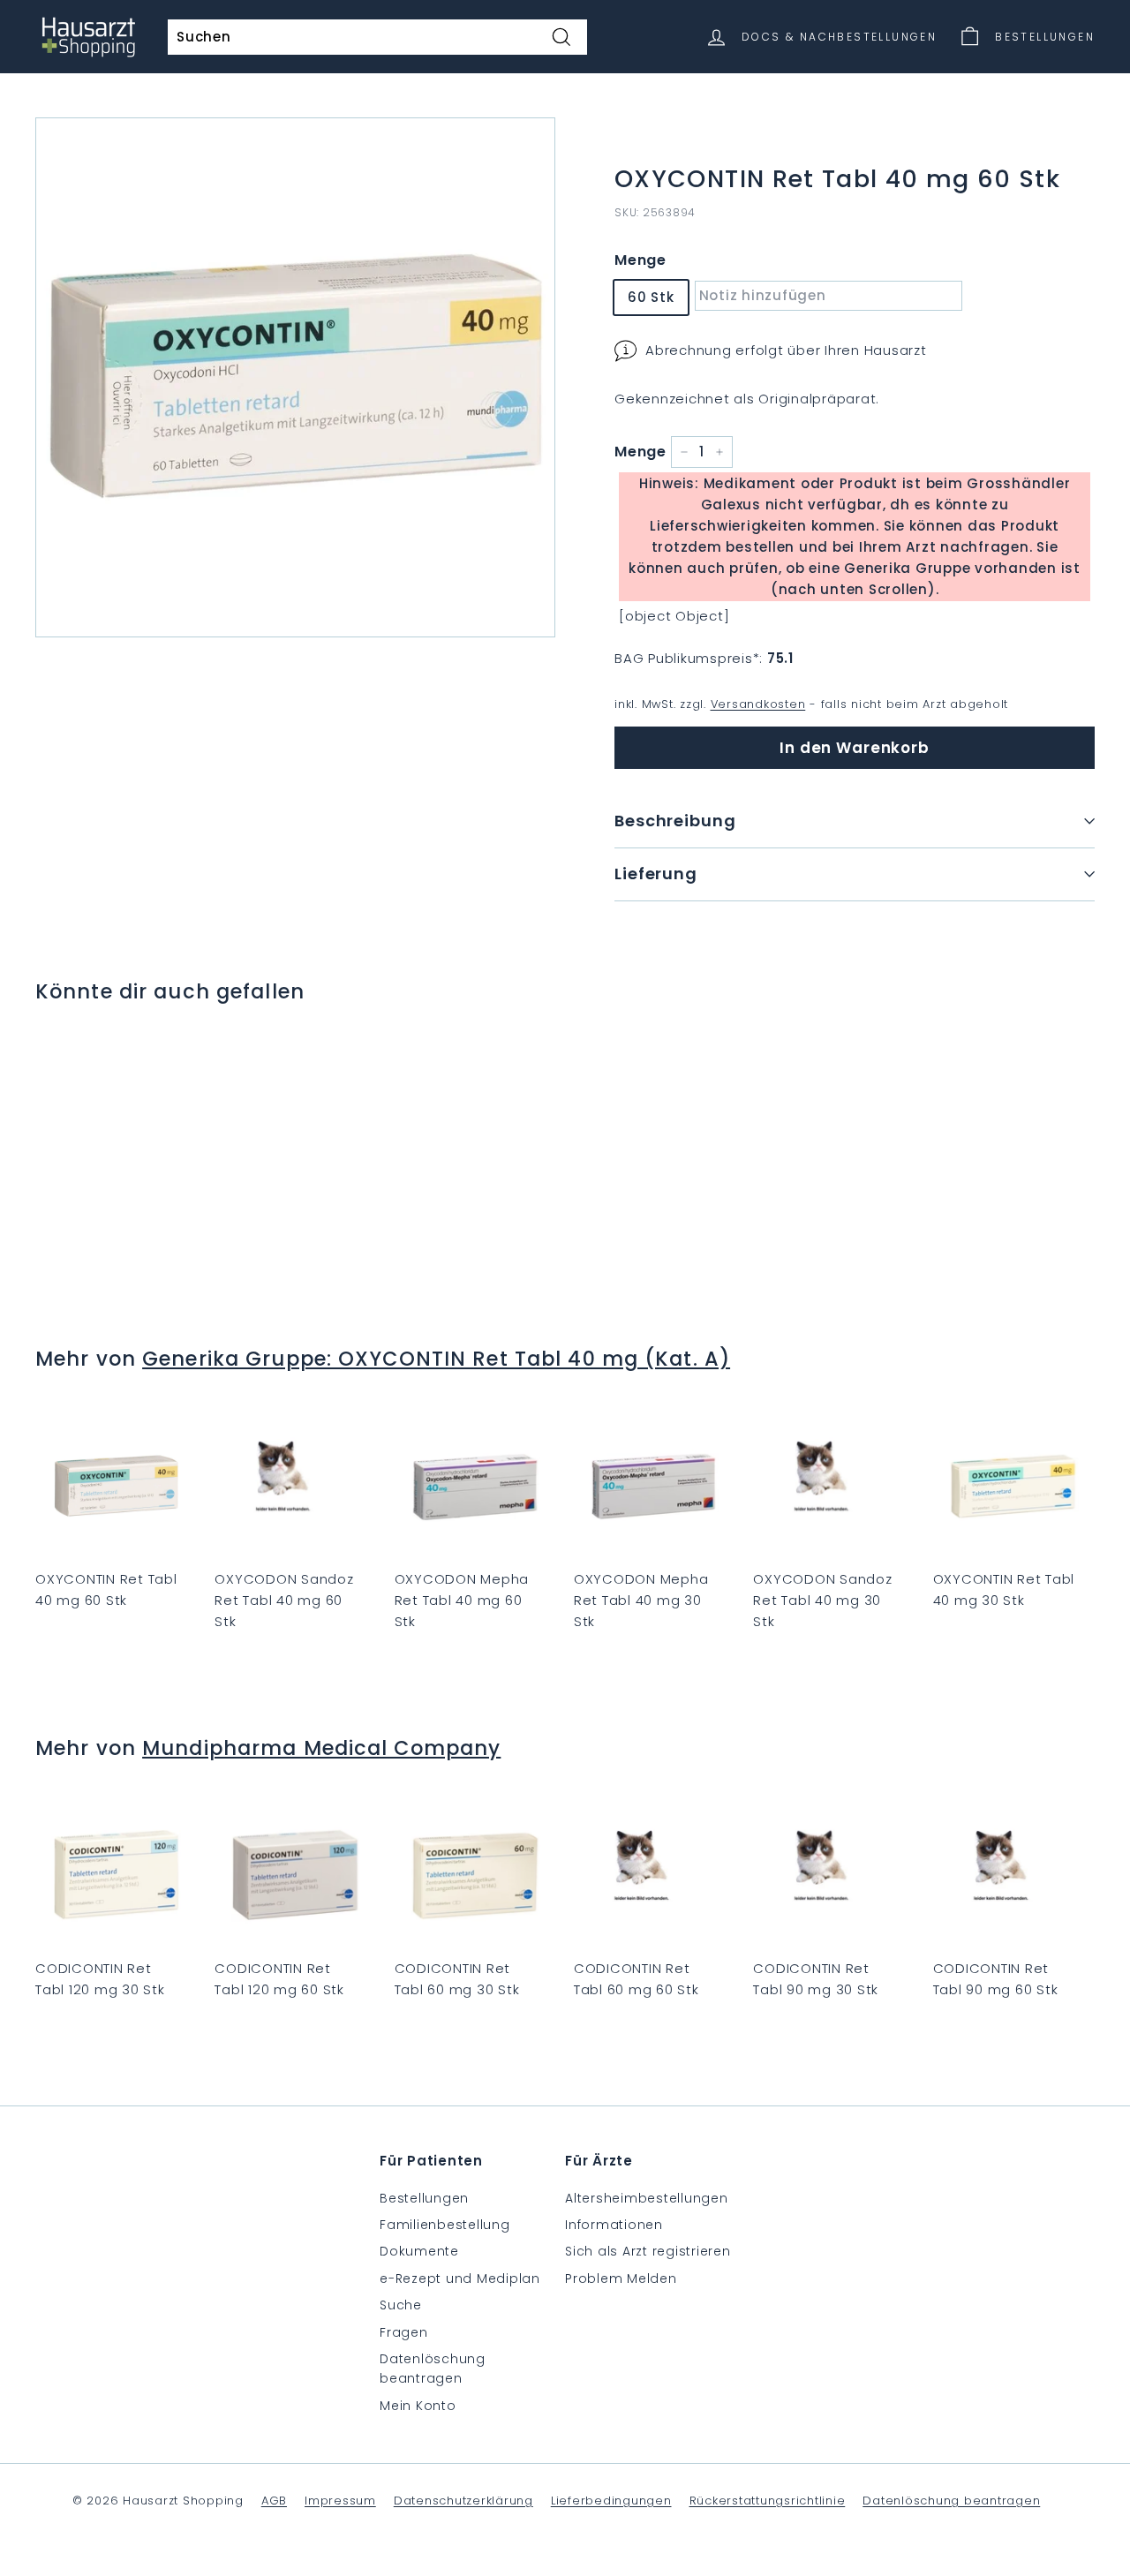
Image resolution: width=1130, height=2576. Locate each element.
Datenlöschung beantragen (433, 2369)
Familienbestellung (445, 2225)
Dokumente (419, 2251)
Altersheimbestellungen (647, 2198)
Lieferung (656, 874)
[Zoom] (295, 377)
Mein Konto (418, 2406)
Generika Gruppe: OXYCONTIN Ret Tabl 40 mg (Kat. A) (436, 1359)
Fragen (404, 2332)
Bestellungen (424, 2198)
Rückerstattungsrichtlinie (768, 2501)
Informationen (614, 2225)
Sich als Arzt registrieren (648, 2251)
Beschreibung (675, 821)
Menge (640, 260)
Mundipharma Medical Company (321, 1748)
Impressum (340, 2501)
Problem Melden (621, 2278)
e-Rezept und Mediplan (460, 2278)
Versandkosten (758, 704)
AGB (274, 2501)
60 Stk (651, 297)
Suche (401, 2305)
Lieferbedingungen (611, 2501)
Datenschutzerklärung (463, 2501)
